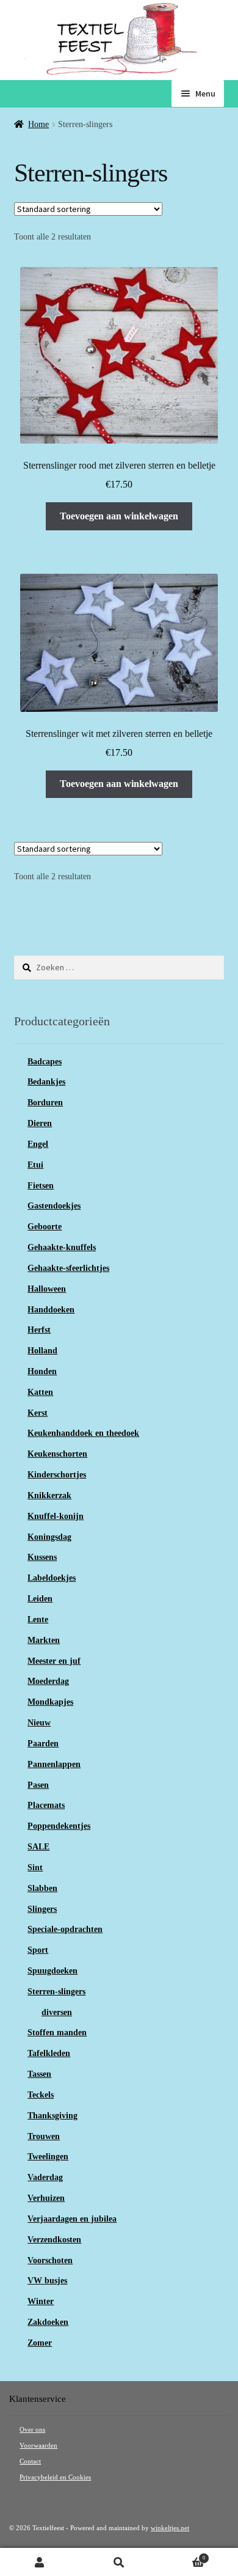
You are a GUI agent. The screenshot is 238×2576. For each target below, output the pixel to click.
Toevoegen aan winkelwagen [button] (119, 516)
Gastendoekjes (54, 1206)
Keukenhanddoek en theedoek (83, 1433)
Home (38, 124)
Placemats (46, 1805)
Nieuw (39, 1723)
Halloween (47, 1289)
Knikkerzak (49, 1495)
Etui (35, 1165)
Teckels (41, 2095)
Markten (44, 1640)
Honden (42, 1371)
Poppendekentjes (59, 1826)
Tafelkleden (49, 2053)
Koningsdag (49, 1537)
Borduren (45, 1103)
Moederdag (48, 1681)
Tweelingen (48, 2157)
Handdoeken (51, 1310)
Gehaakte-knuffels (62, 1247)
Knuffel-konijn (56, 1516)
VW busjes (47, 2281)
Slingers (42, 1909)
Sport (38, 1950)
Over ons (32, 2430)
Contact (30, 2461)
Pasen (38, 1785)
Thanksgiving (52, 2116)
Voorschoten (50, 2260)
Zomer (40, 2343)
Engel (38, 1144)
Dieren (40, 1123)
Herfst (39, 1330)
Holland (42, 1351)
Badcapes (45, 1062)
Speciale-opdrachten (65, 1929)
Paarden (43, 1744)
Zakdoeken (48, 2322)
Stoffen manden (57, 2033)
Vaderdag (45, 2177)
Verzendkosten (54, 2240)
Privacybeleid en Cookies (55, 2477)
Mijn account (40, 2562)
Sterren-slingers (56, 1992)
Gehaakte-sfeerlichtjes (68, 1268)
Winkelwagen (182, 2556)
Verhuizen (46, 2198)
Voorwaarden (38, 2446)
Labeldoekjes (52, 1578)
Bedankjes (46, 1082)
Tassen (39, 2074)
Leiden (40, 1599)
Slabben (42, 1888)
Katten (40, 1392)
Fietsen (41, 1186)
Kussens (42, 1557)
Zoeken (119, 2562)
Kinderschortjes (57, 1475)
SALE (38, 1847)
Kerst (38, 1413)
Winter (41, 2301)
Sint (35, 1868)
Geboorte (45, 1227)
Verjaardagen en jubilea (72, 2219)
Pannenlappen (54, 1764)
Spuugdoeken (52, 1971)
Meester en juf (54, 1661)
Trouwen (44, 2136)
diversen (57, 2012)
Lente (38, 1619)
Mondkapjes (50, 1702)
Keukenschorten (57, 1454)
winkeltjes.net (170, 2528)
